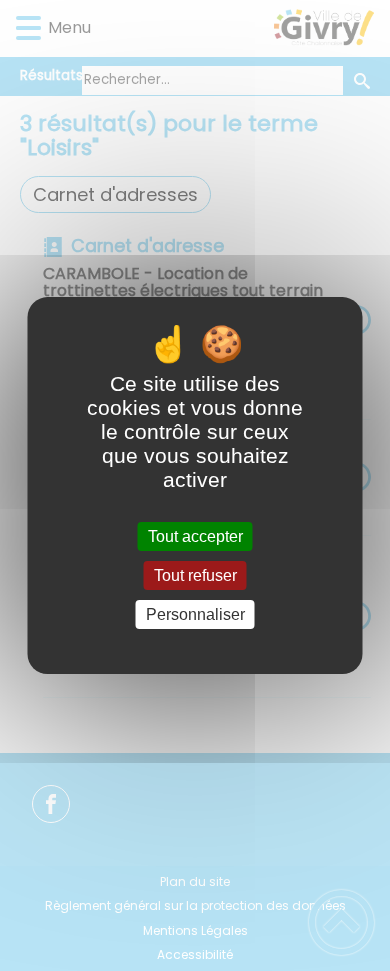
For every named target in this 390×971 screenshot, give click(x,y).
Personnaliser (195, 614)
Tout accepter (195, 536)
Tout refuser (195, 575)
